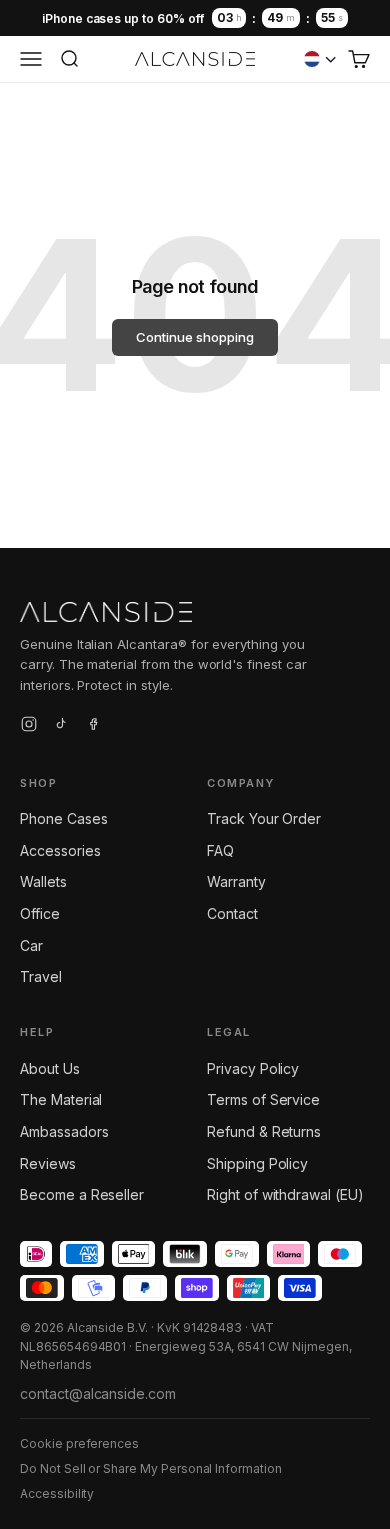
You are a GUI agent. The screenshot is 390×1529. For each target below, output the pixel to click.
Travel (41, 976)
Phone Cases (63, 818)
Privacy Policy (253, 1068)
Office (40, 913)
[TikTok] (61, 727)
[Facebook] (93, 727)
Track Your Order (264, 818)
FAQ (220, 850)
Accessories (60, 850)
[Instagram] (29, 727)
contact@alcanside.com (98, 1393)
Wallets (43, 881)
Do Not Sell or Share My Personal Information (151, 1468)
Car (31, 945)
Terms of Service (263, 1099)
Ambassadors (64, 1131)
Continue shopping (194, 337)
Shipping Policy (257, 1163)
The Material (61, 1099)
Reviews (48, 1163)
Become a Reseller (82, 1194)
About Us (50, 1068)
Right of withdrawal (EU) (285, 1194)
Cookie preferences (79, 1443)
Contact (232, 913)
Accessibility (57, 1493)
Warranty (236, 881)
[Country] (320, 59)
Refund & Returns (264, 1131)
